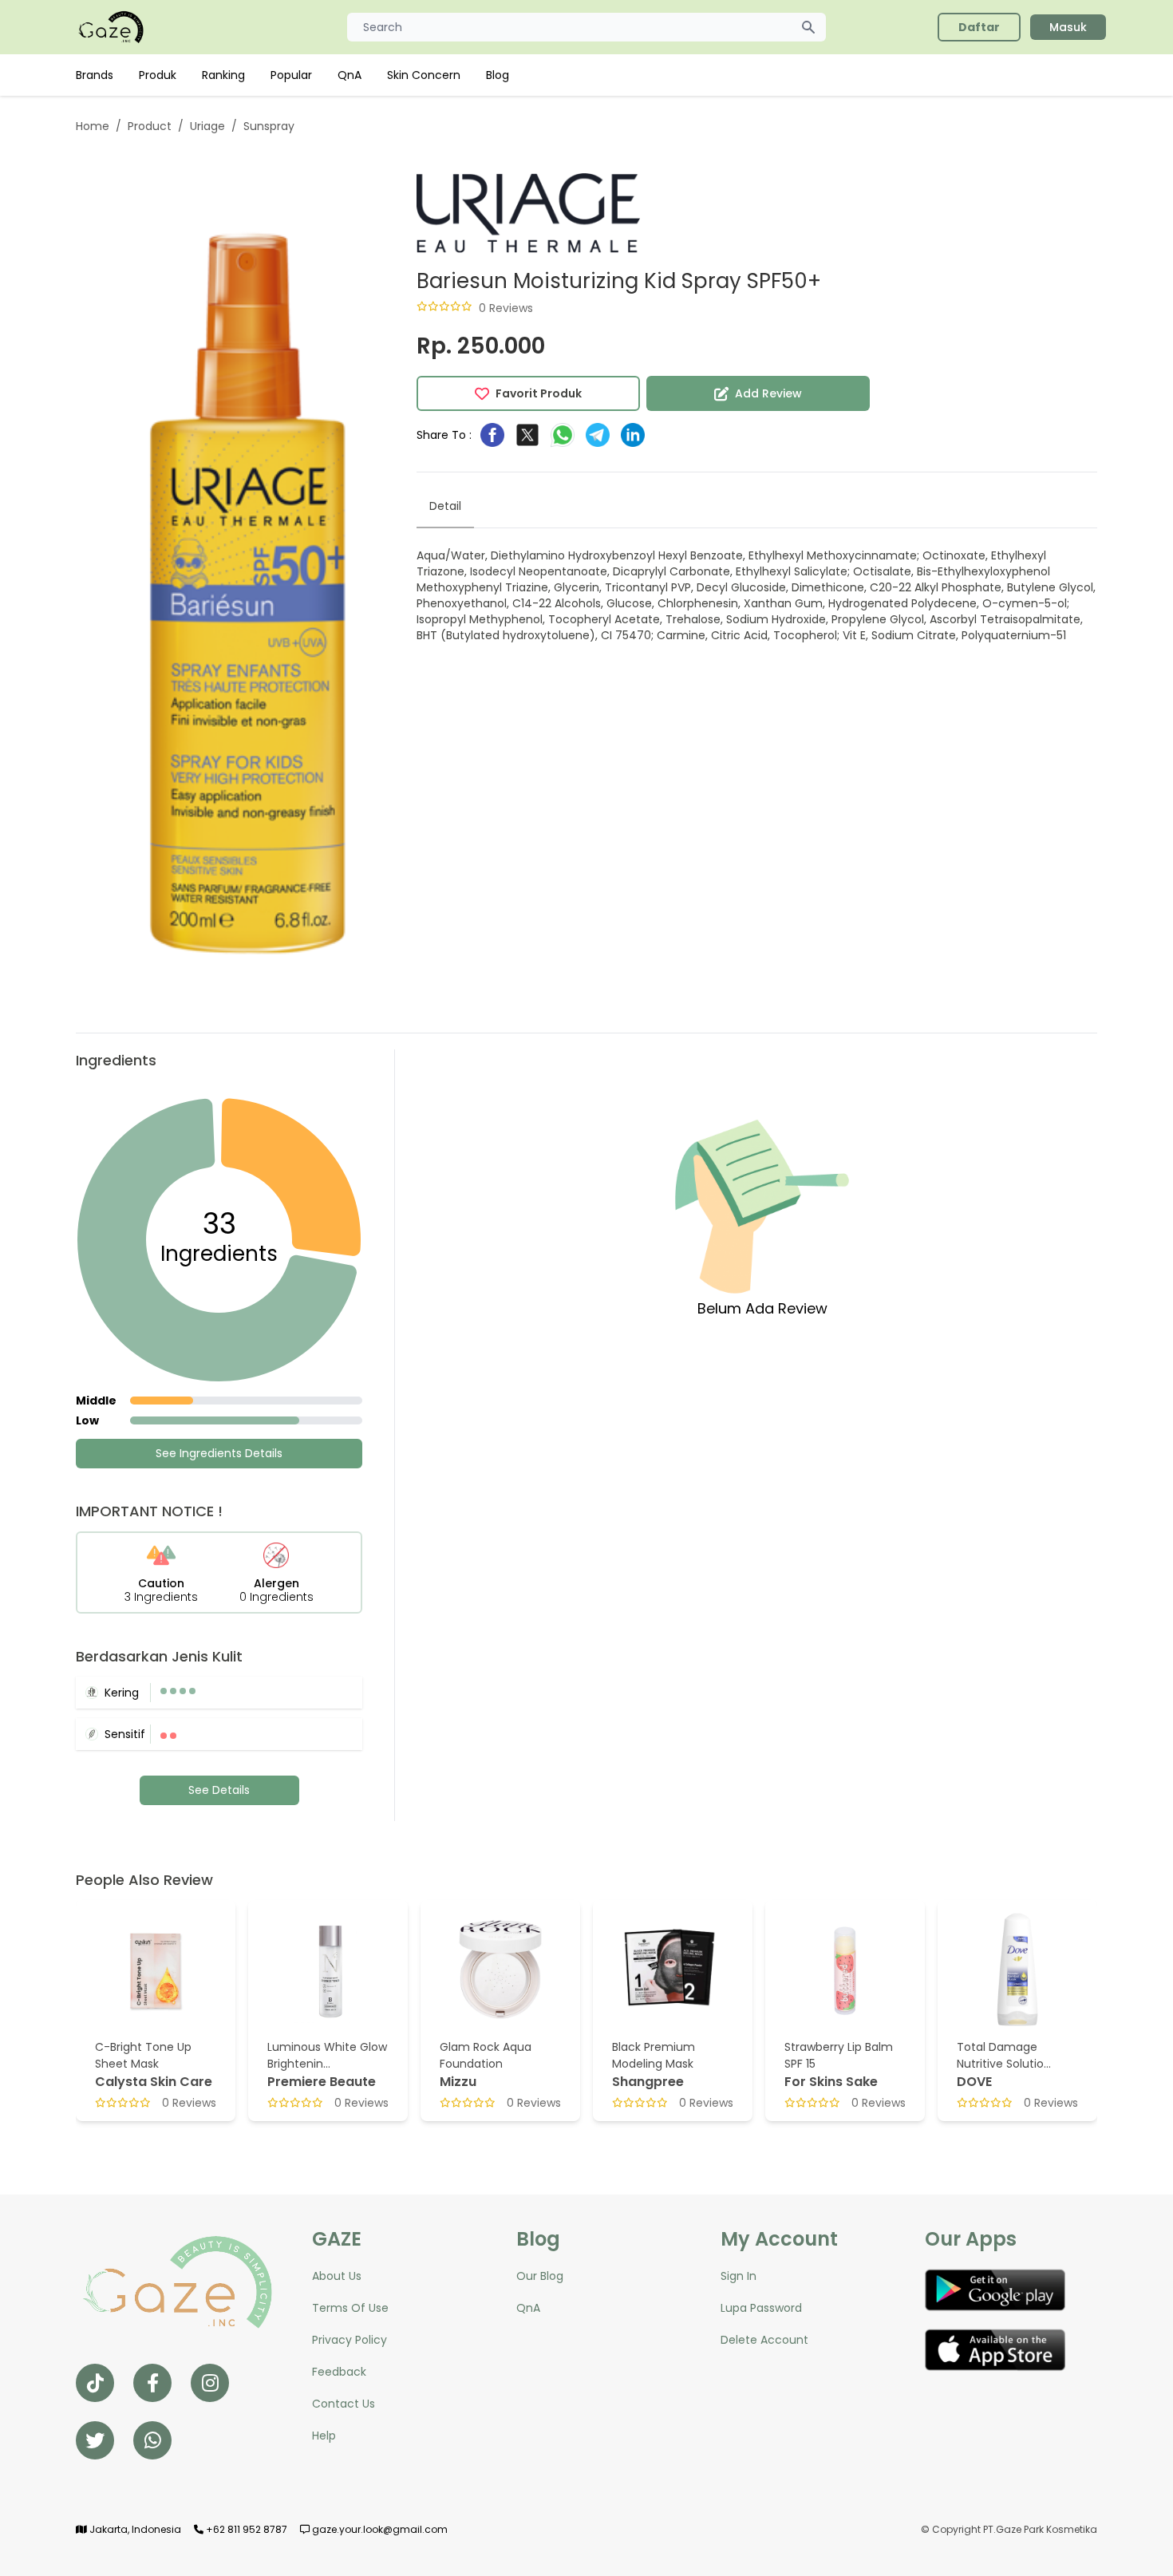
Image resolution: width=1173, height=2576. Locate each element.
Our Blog (540, 2276)
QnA (350, 75)
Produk (158, 75)
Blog (498, 75)
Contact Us (344, 2404)
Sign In (739, 2276)
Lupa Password (761, 2308)
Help (324, 2436)
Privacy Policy (350, 2340)
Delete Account (764, 2340)
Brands (95, 75)
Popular (291, 75)
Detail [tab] (445, 506)
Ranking (223, 75)
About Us (337, 2276)
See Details (219, 1790)
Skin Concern (424, 75)
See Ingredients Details (219, 1453)
